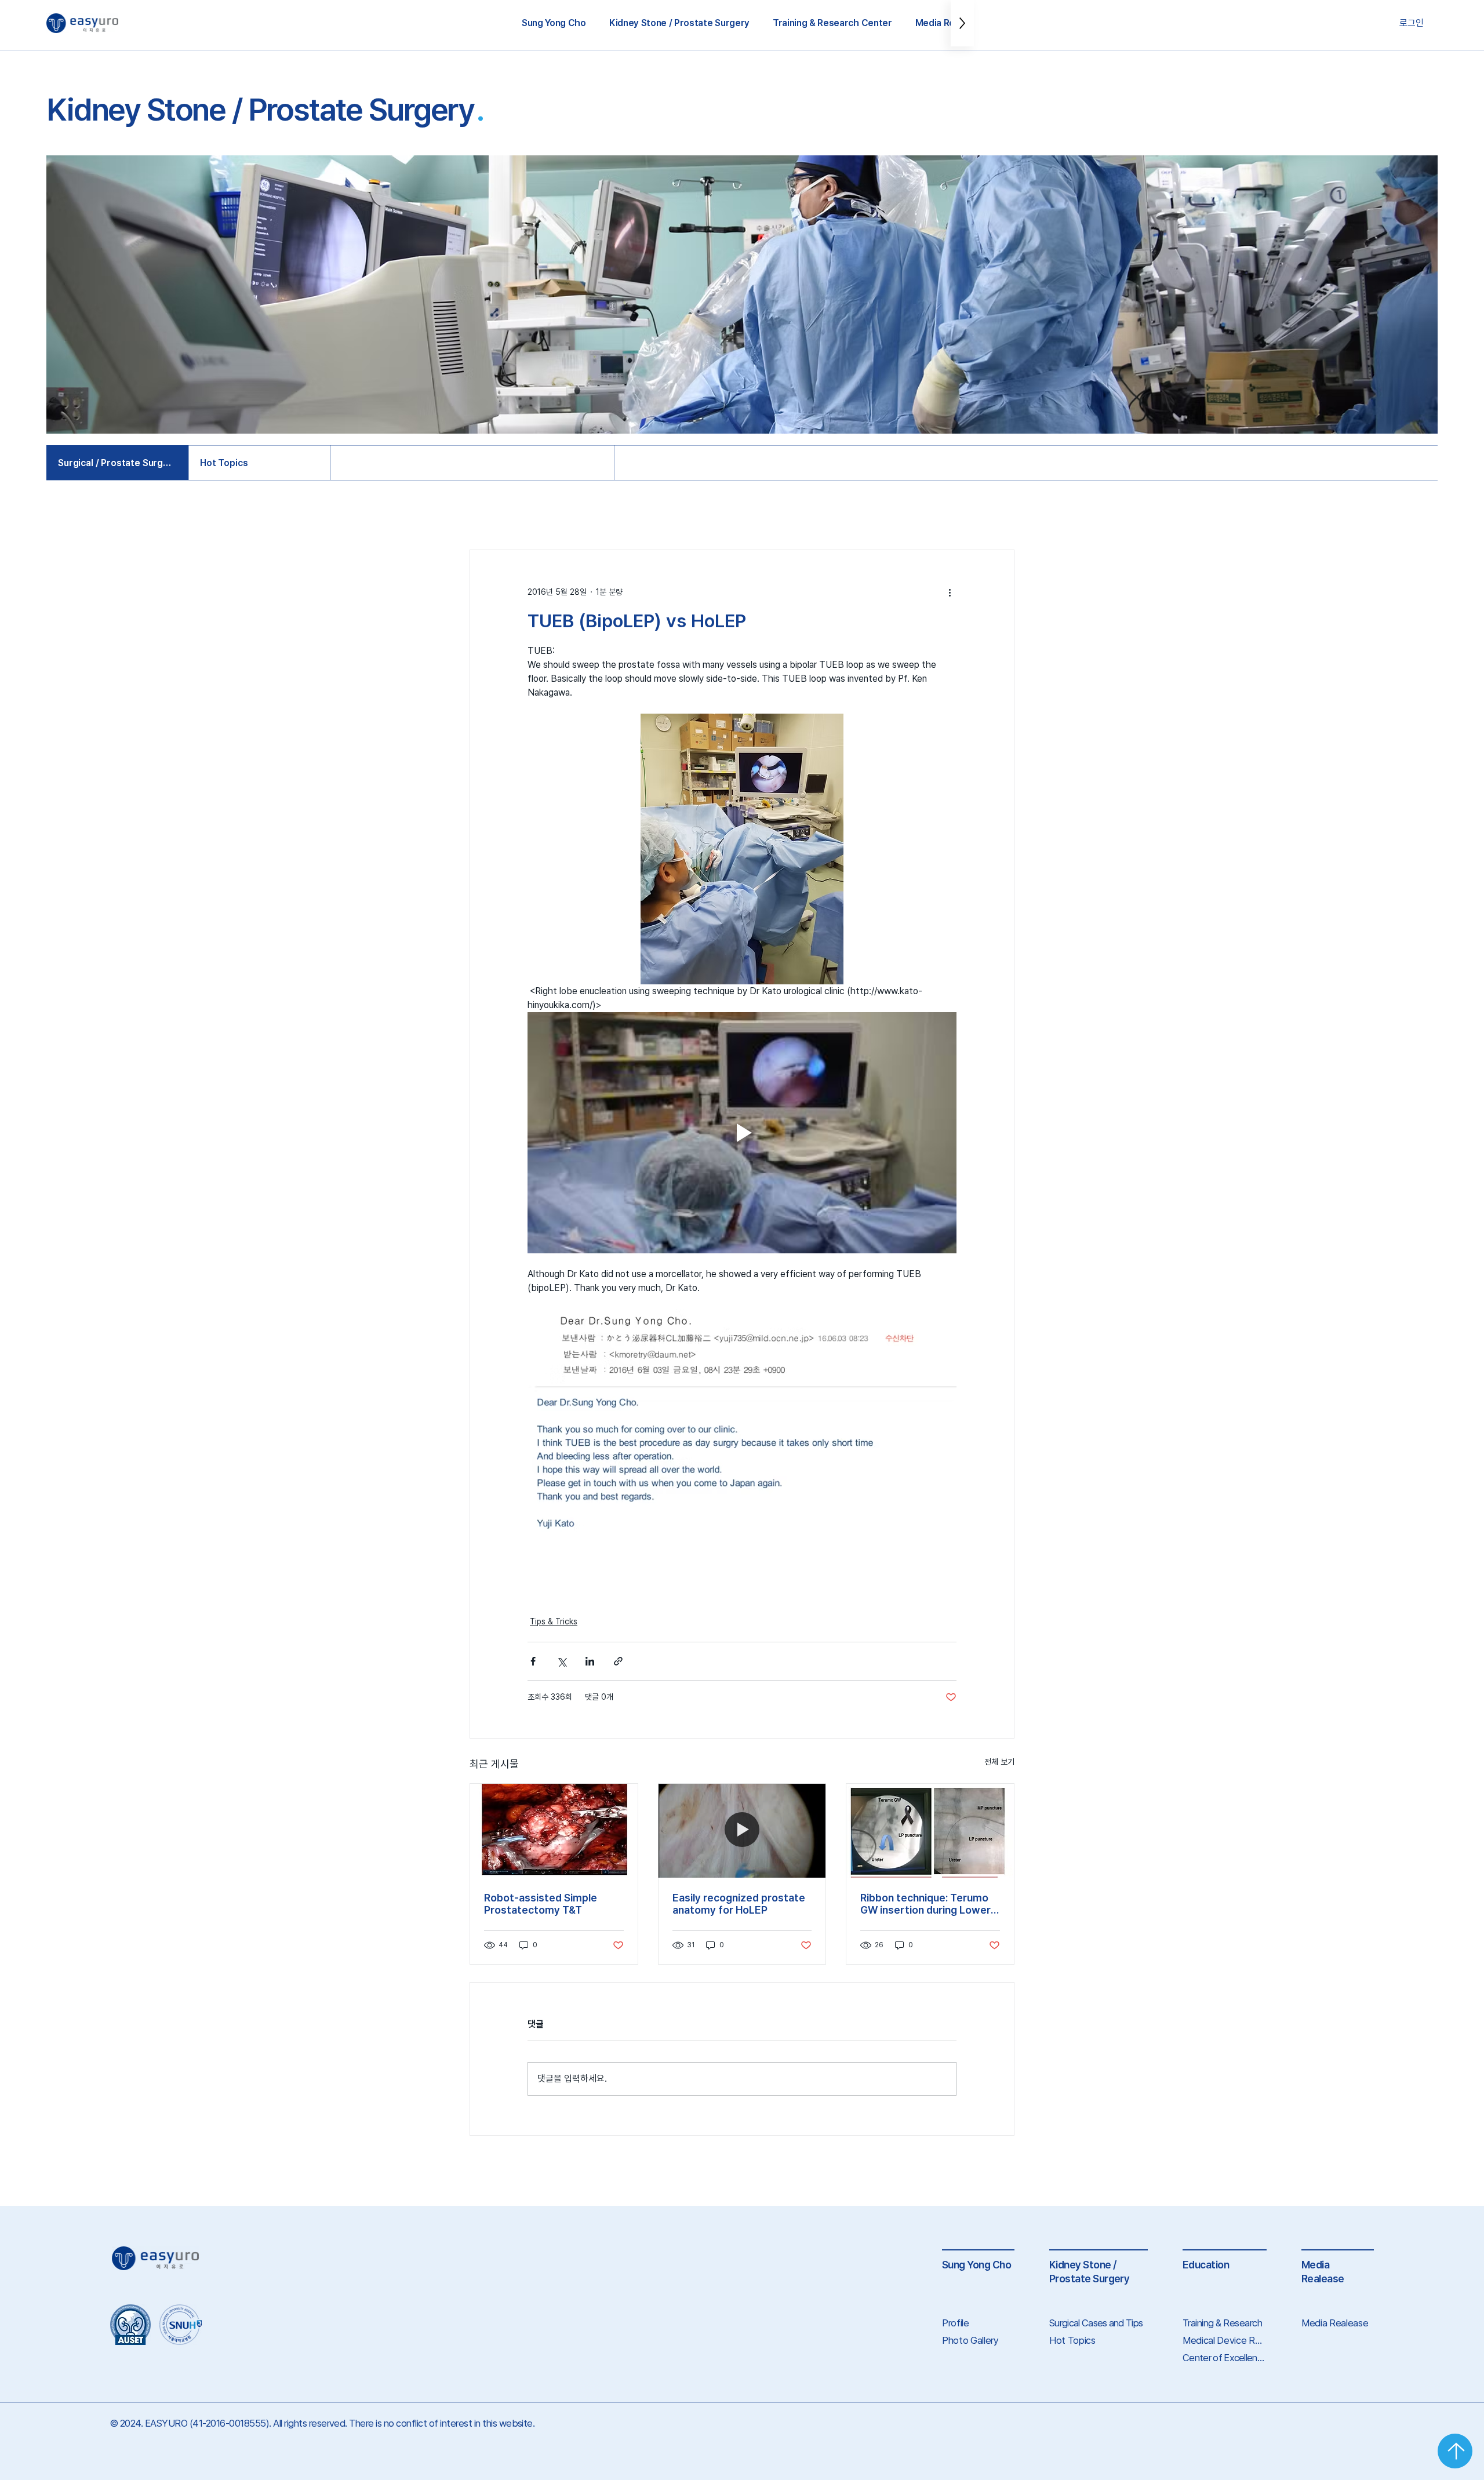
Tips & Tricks (555, 514)
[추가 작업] (950, 592)
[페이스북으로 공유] (533, 1661)
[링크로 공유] (618, 1661)
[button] (554, 23)
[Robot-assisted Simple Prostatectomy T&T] (554, 1831)
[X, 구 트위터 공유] (561, 1661)
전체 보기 (999, 1762)
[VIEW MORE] (1455, 2451)
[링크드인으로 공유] (590, 1661)
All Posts (488, 514)
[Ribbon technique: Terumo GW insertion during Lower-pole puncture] (930, 1831)
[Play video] (742, 1133)
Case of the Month (645, 514)
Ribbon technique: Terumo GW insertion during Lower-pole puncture (928, 1904)
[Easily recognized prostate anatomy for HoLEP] (742, 1831)
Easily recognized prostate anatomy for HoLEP (739, 1904)
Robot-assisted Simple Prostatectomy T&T (541, 1904)
